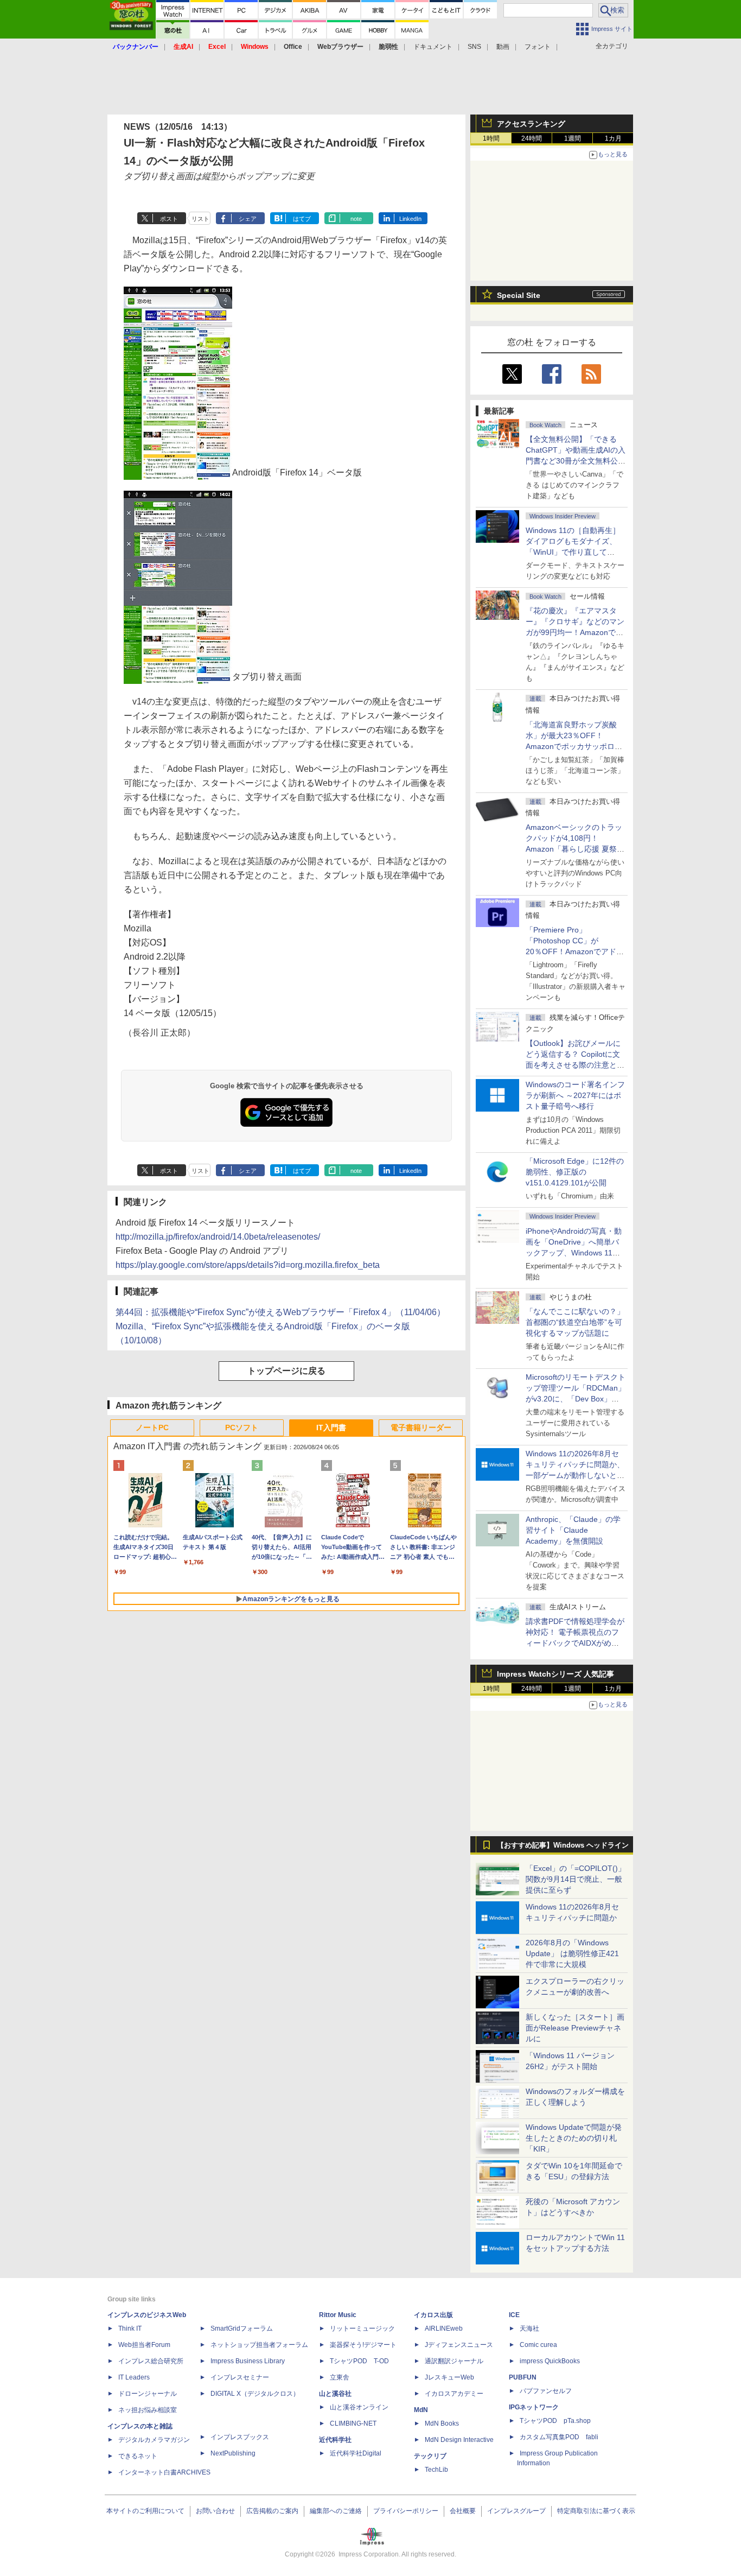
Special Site (519, 295)
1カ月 (613, 138)
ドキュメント (433, 47)
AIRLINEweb (444, 2328)
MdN (421, 2410)
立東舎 (340, 2377)
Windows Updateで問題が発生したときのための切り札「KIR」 (574, 2138)
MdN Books (442, 2423)
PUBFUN (523, 2377)
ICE (514, 2315)
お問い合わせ (215, 2511)
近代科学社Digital (356, 2453)
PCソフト (242, 1427)
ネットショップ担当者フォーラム (259, 2345)
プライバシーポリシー (406, 2511)
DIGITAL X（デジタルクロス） (255, 2394)
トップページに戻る (286, 1371)
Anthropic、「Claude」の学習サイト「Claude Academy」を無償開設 (573, 1530)
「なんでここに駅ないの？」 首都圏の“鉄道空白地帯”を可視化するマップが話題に (579, 1322)
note (356, 219)
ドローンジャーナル (148, 2394)
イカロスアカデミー (454, 2394)
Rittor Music (338, 2315)
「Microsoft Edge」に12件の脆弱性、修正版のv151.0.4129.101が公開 (575, 1172)
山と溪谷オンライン (359, 2407)
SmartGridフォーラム (242, 2328)
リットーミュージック (362, 2328)
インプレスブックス (240, 2437)
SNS (474, 47)
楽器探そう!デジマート (363, 2345)
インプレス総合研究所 (151, 2361)
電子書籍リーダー (421, 1427)
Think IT (130, 2328)
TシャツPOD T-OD (359, 2361)
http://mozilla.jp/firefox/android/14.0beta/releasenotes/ (218, 1237)
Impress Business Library (248, 2361)
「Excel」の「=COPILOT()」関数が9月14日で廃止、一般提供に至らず (576, 1879)
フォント (538, 47)
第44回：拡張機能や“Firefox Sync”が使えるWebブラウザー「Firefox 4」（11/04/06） (280, 1312)
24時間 (532, 138)
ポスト (169, 219)
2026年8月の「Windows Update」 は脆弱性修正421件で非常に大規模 (572, 1953)
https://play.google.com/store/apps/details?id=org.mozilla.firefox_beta (248, 1265)
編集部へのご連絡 (336, 2511)
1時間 (491, 138)
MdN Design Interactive (459, 2440)
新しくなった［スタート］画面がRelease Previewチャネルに (575, 2028)
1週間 (573, 138)
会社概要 (463, 2511)
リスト (200, 219)
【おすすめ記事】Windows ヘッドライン (563, 1845)
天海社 (529, 2328)
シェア (248, 219)
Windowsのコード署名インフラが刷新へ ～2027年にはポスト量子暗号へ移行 (575, 1095)
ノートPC (152, 1427)
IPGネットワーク (534, 2407)
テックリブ (430, 2456)
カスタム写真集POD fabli (559, 2437)
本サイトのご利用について (145, 2511)
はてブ (302, 219)
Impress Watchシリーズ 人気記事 (555, 1674)
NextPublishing (233, 2453)
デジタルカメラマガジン (154, 2440)
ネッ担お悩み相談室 (148, 2410)
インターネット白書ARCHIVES (164, 2472)
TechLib (436, 2470)
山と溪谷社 (335, 2394)
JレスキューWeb (449, 2377)
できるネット (138, 2456)
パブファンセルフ (546, 2391)
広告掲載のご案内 (272, 2511)
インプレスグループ (516, 2511)
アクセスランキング (531, 124)
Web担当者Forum (144, 2345)
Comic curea (538, 2345)
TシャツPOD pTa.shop (555, 2421)
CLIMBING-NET (353, 2423)
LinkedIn (410, 219)
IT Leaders (134, 2377)
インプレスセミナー (240, 2377)
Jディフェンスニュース (459, 2345)
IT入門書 (331, 1427)
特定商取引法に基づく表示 (596, 2511)
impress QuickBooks (550, 2361)
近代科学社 (335, 2440)
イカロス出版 (433, 2315)
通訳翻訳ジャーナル (454, 2361)
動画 (503, 47)
